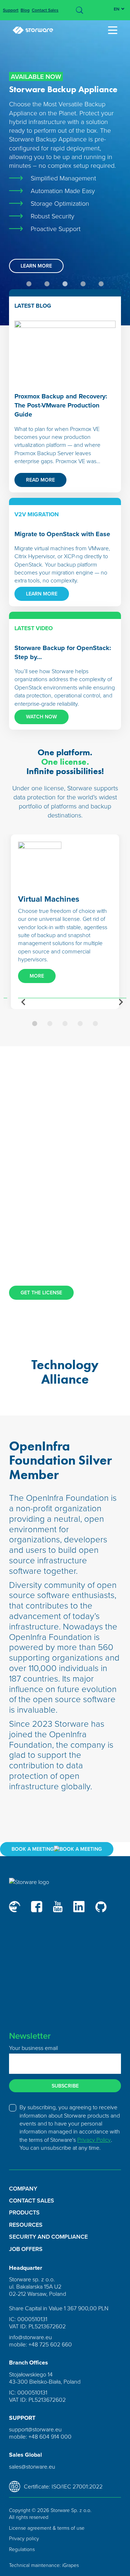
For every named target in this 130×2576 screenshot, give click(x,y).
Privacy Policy (94, 2140)
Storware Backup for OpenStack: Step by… (63, 653)
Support (11, 10)
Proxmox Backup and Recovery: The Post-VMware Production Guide (61, 405)
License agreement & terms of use (47, 2528)
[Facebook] (37, 1907)
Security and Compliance (48, 2237)
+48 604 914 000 (50, 2436)
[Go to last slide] (24, 1002)
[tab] (29, 284)
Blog (25, 10)
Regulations (22, 2549)
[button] (35, 1024)
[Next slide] (121, 1002)
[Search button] (79, 10)
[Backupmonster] (15, 1907)
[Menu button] (114, 30)
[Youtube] (58, 1907)
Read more (40, 480)
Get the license (41, 1293)
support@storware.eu (35, 2429)
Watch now (42, 717)
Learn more (36, 266)
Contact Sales (45, 10)
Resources (26, 2225)
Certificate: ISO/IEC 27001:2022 (63, 2486)
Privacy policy (24, 2538)
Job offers (26, 2249)
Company (23, 2189)
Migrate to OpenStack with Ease (62, 534)
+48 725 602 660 (50, 2344)
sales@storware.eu (32, 2466)
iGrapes (70, 2565)
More (37, 976)
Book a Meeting (33, 1849)
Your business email (33, 2048)
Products (24, 2213)
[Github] (101, 1907)
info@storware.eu (31, 2337)
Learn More (42, 594)
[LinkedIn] (79, 1907)
